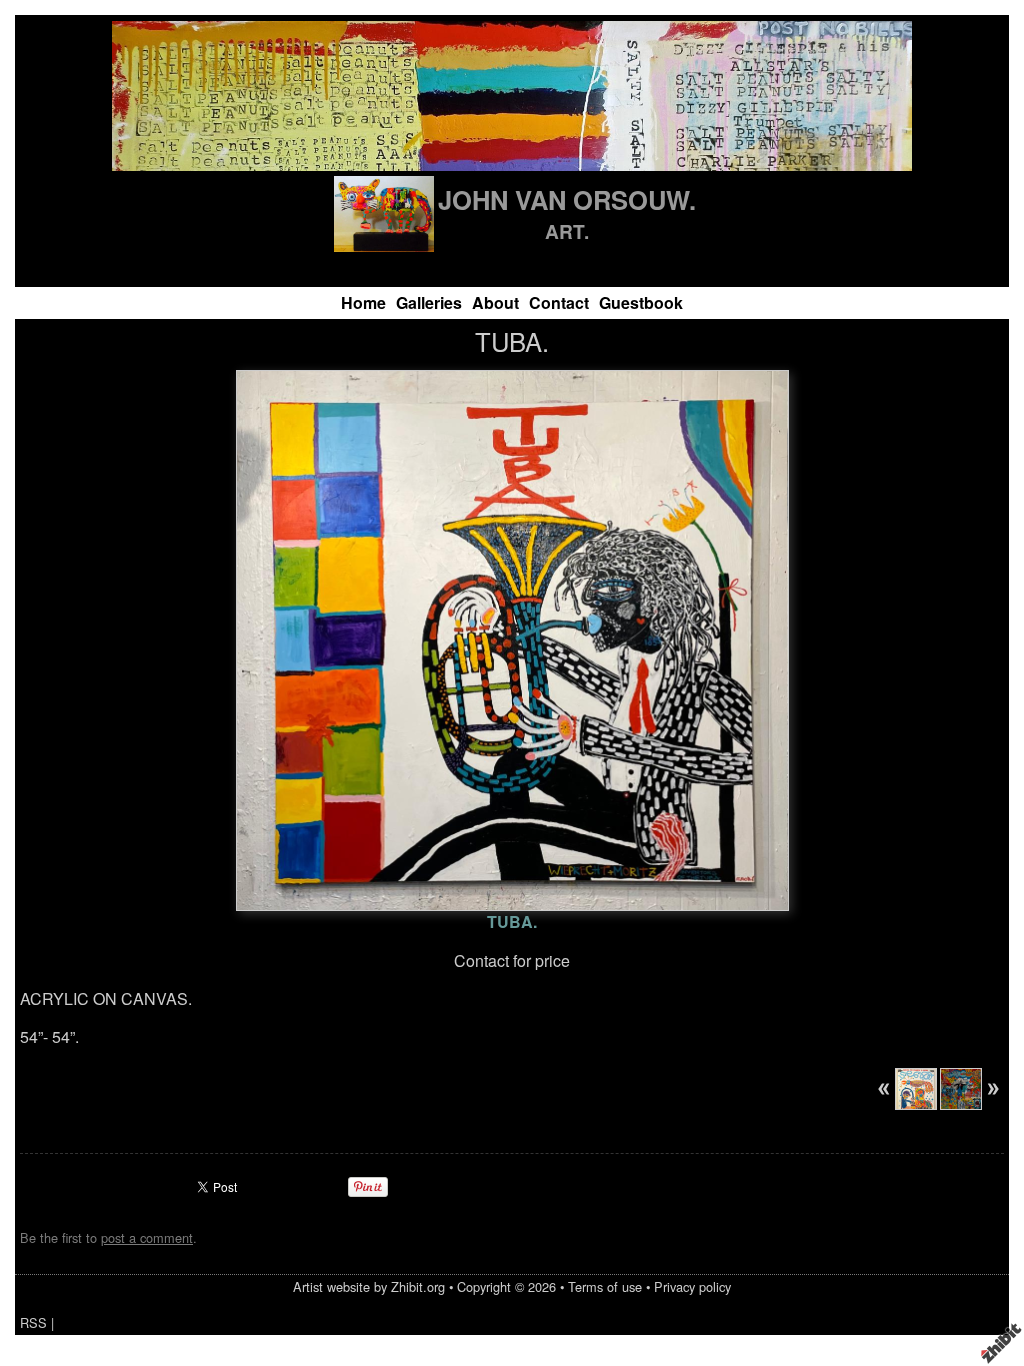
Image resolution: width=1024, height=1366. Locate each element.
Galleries (429, 302)
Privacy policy (692, 1286)
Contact (559, 302)
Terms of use (605, 1286)
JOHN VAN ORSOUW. (567, 199)
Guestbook (641, 302)
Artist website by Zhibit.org (369, 1286)
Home (363, 302)
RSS (33, 1322)
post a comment (147, 1237)
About (495, 302)
